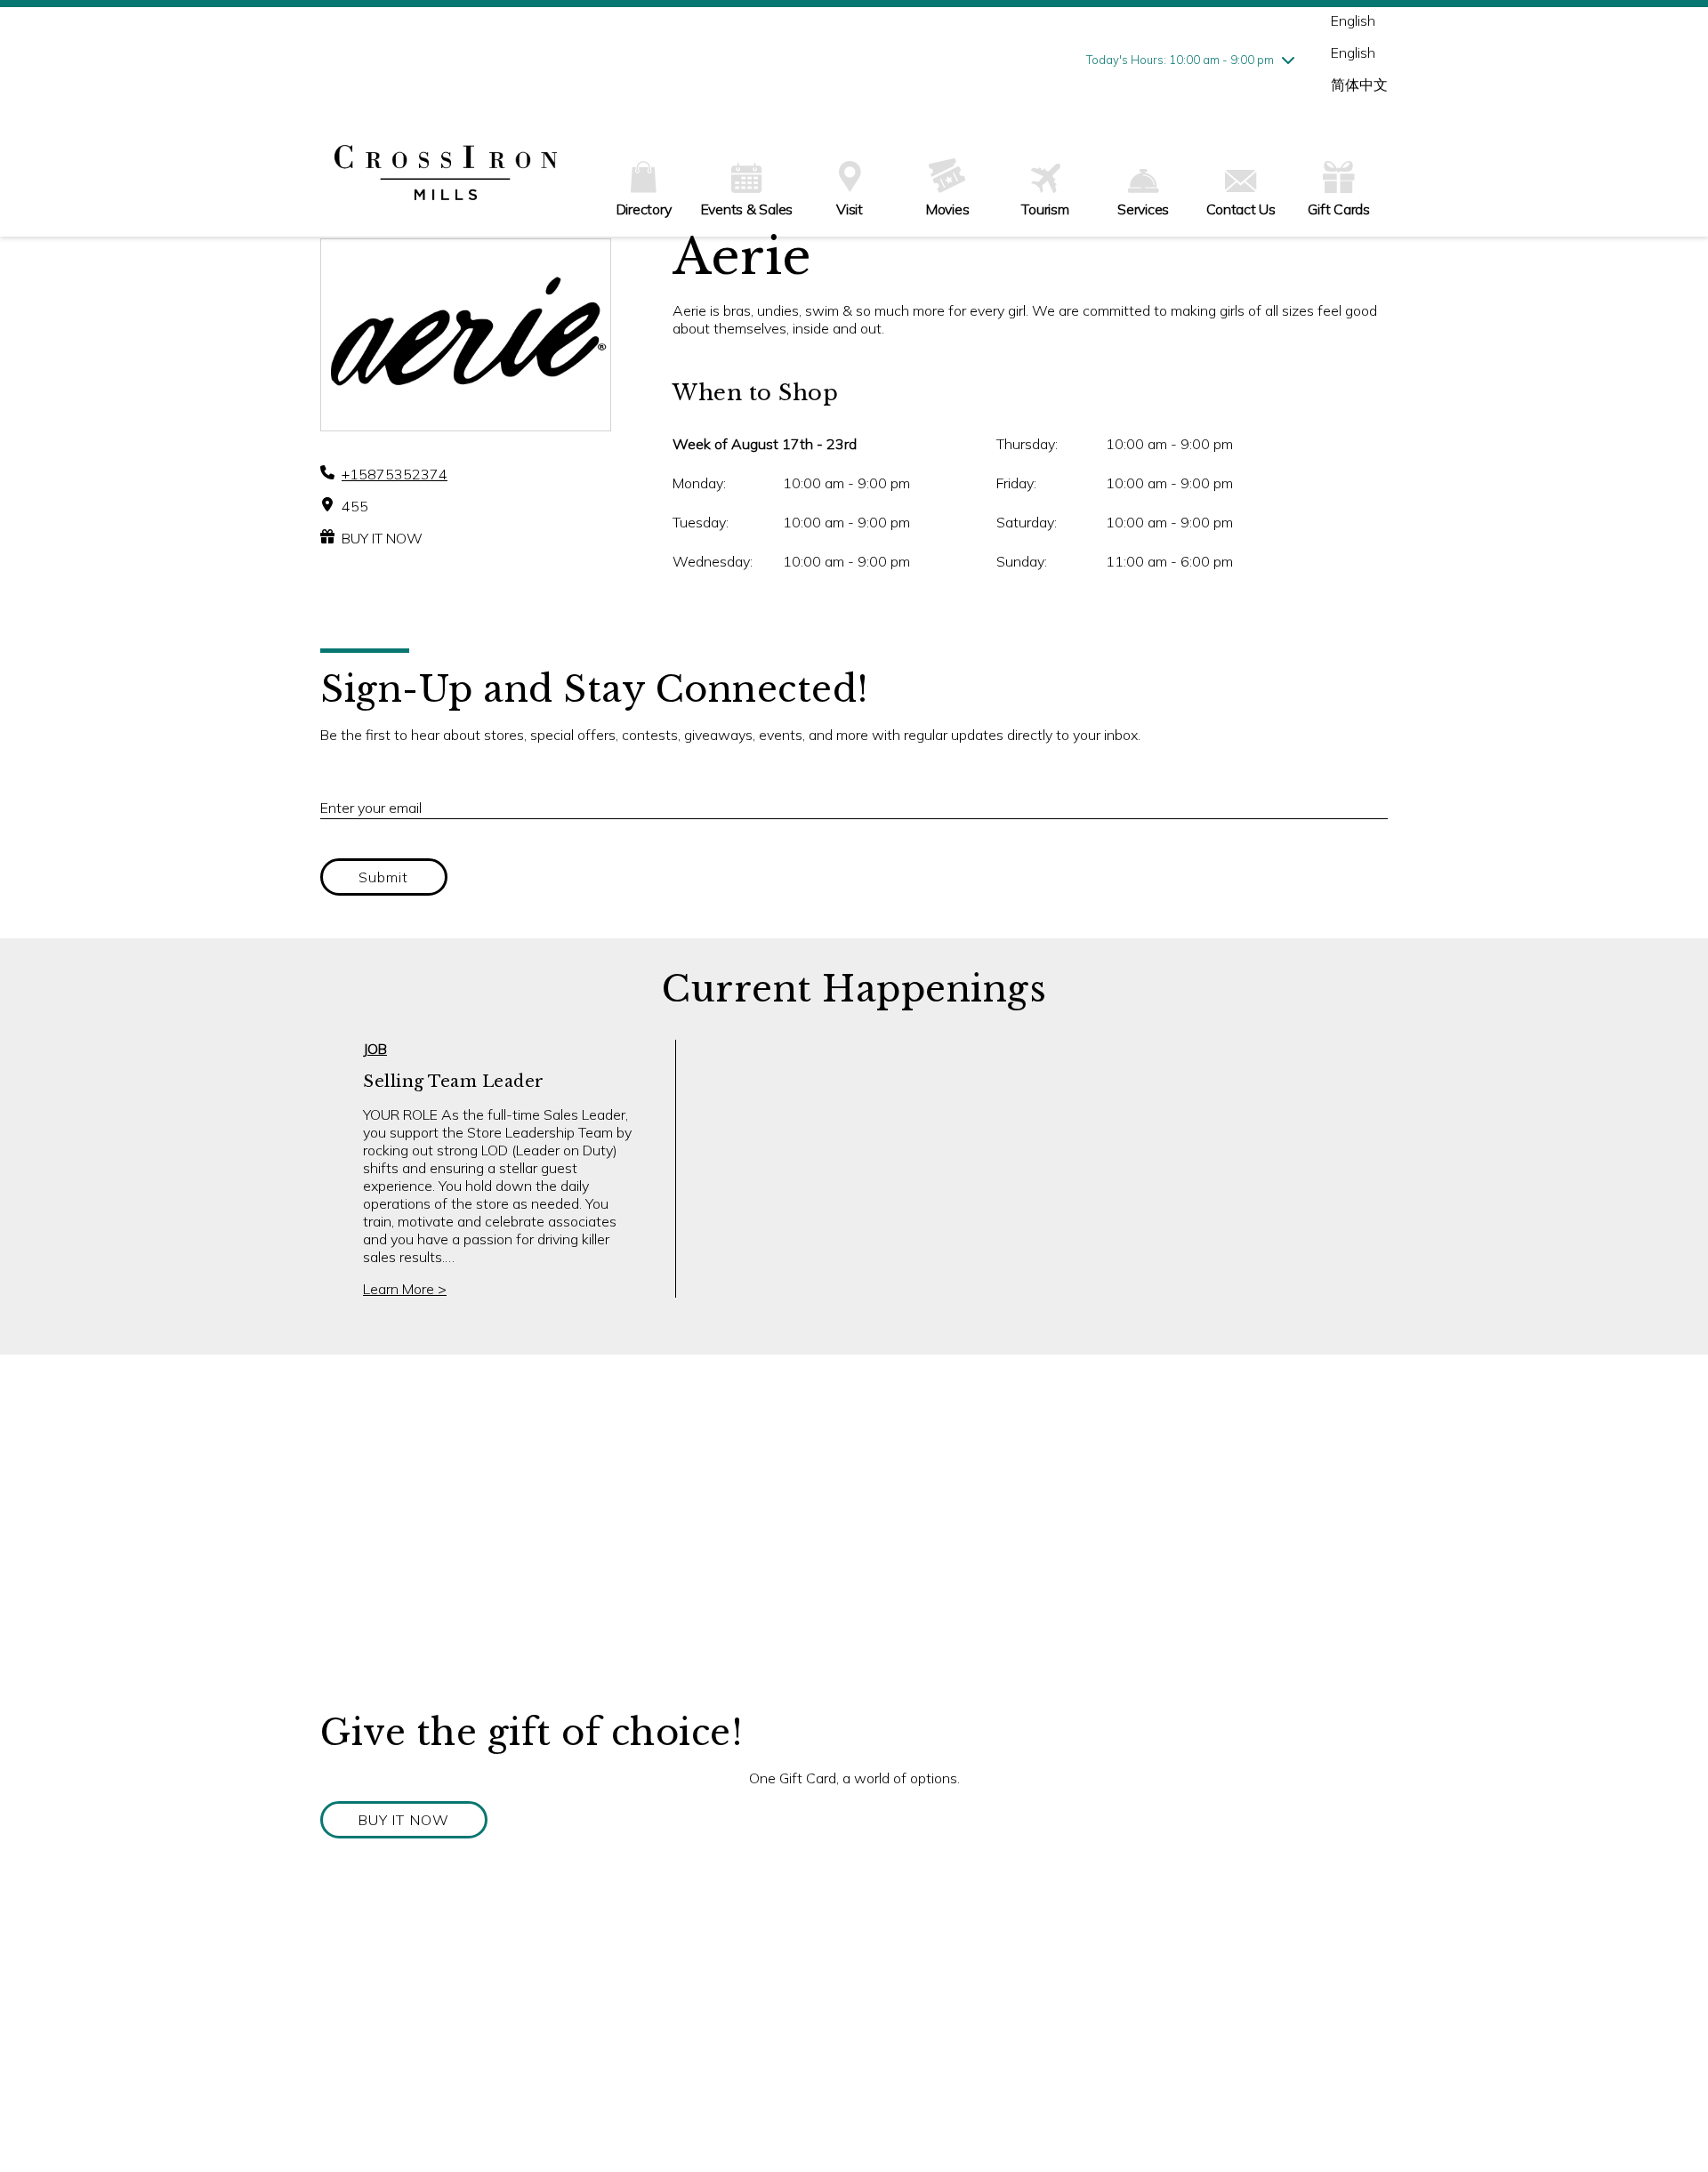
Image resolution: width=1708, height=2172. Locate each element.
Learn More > (405, 1289)
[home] (446, 174)
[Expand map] (854, 1532)
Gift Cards (1339, 209)
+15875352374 (395, 474)
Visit (850, 209)
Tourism (1045, 209)
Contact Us (1241, 209)
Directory (644, 209)
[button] (404, 1820)
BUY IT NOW (382, 538)
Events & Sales (747, 209)
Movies (948, 209)
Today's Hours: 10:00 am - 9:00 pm (1180, 60)
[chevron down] (1288, 60)
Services (1143, 209)
